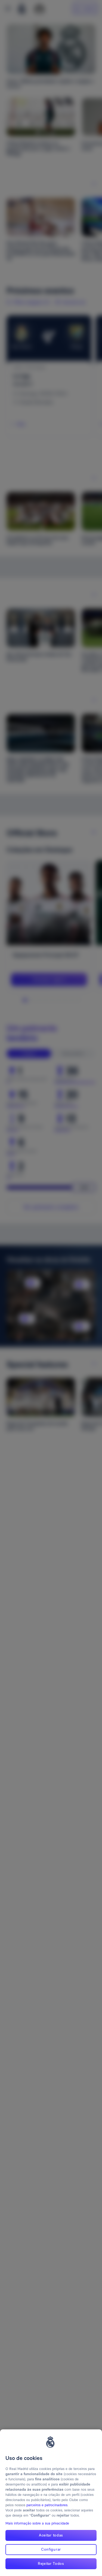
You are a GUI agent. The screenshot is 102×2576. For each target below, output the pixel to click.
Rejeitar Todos (51, 2563)
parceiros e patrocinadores (47, 2505)
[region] (51, 2503)
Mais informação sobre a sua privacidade (37, 2523)
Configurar (51, 2549)
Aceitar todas (51, 2535)
